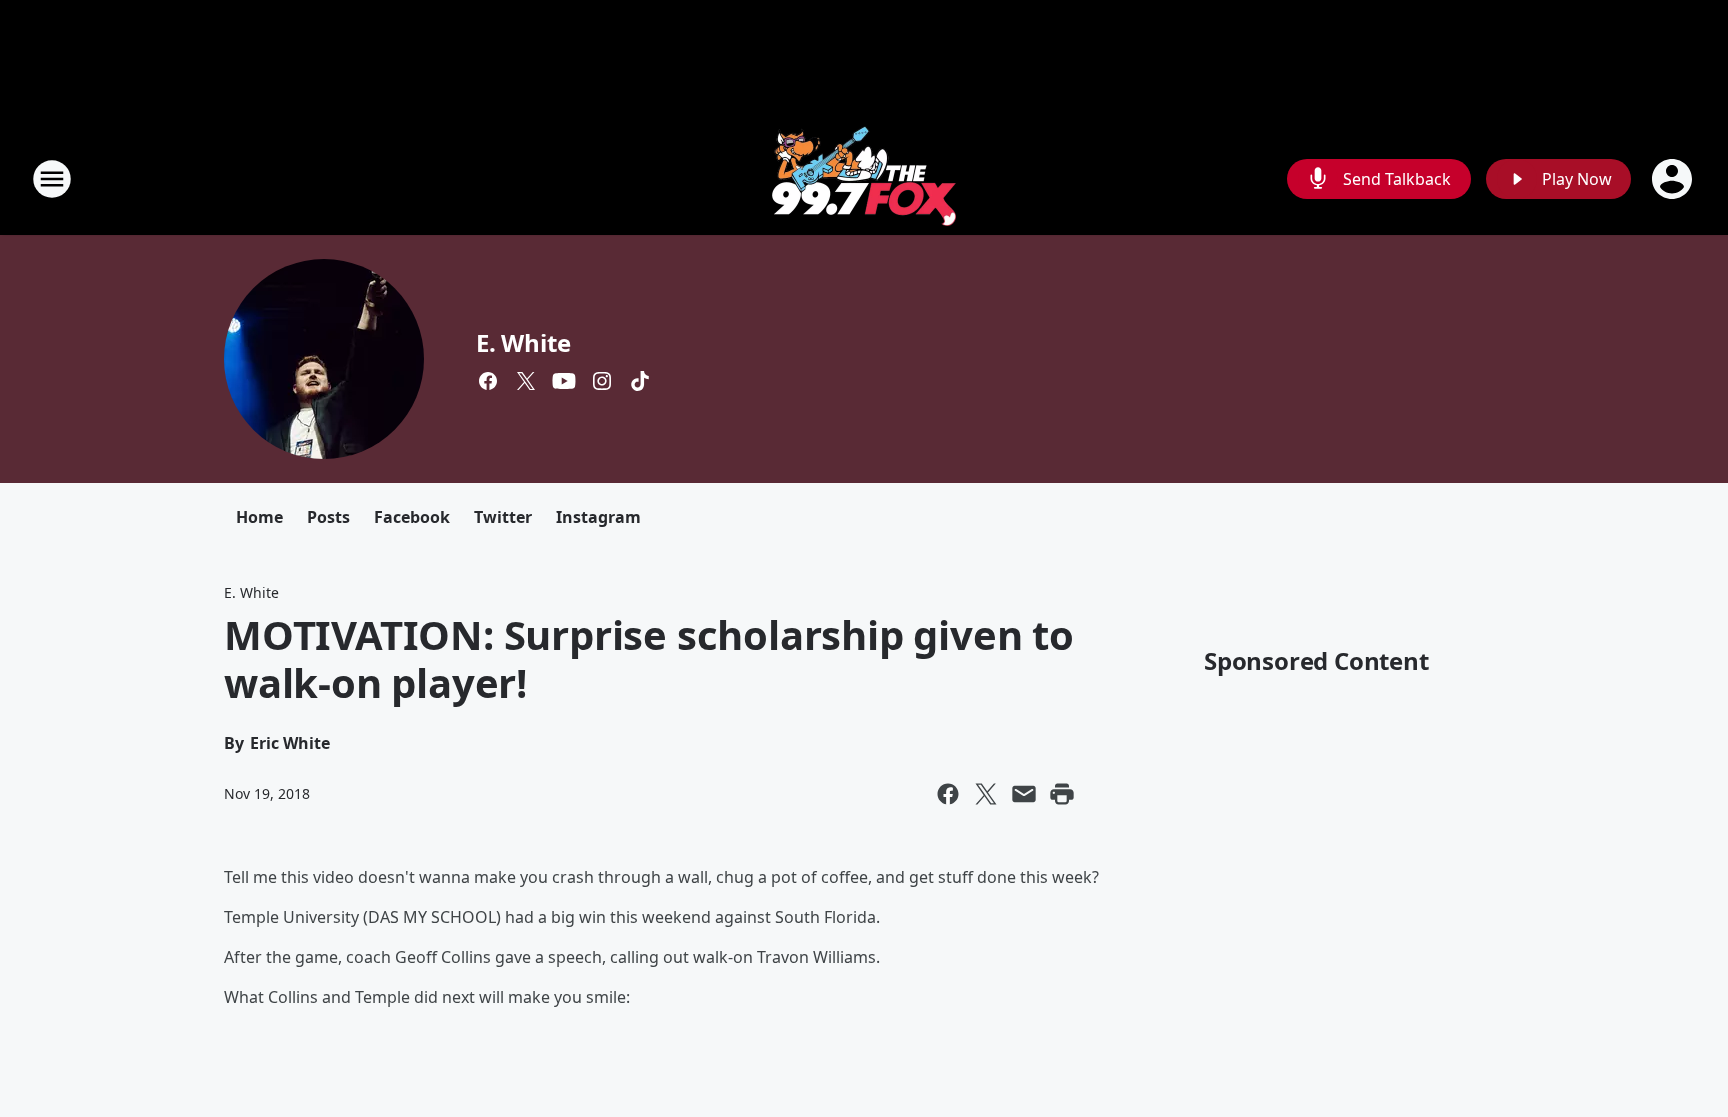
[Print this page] (1062, 794)
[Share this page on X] (986, 794)
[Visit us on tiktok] (640, 381)
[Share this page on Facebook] (948, 794)
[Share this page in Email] (1024, 794)
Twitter (503, 517)
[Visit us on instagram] (602, 381)
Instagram (598, 517)
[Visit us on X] (526, 381)
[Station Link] (864, 178)
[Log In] (1674, 179)
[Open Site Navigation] (52, 179)
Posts (328, 517)
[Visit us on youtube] (564, 381)
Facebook (412, 517)
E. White (523, 342)
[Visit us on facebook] (488, 381)
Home (259, 517)
